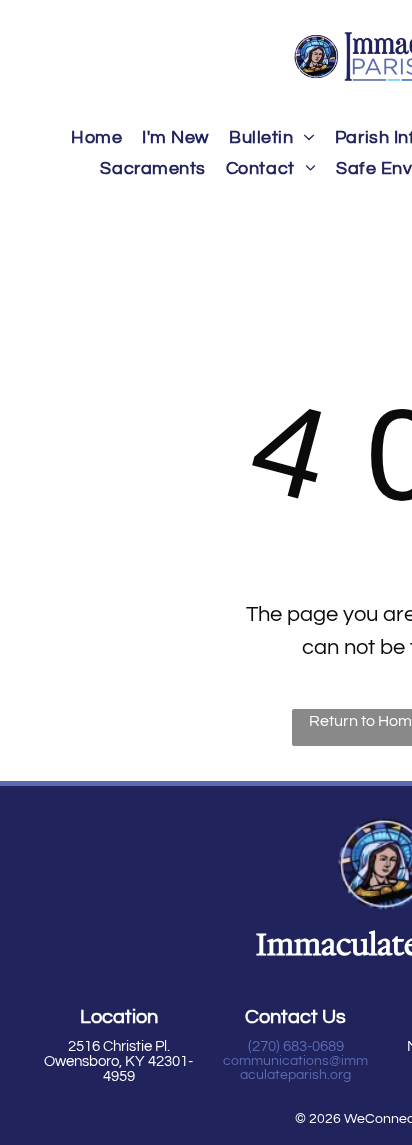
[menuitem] (96, 137)
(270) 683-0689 (296, 1046)
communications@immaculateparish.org (295, 1068)
